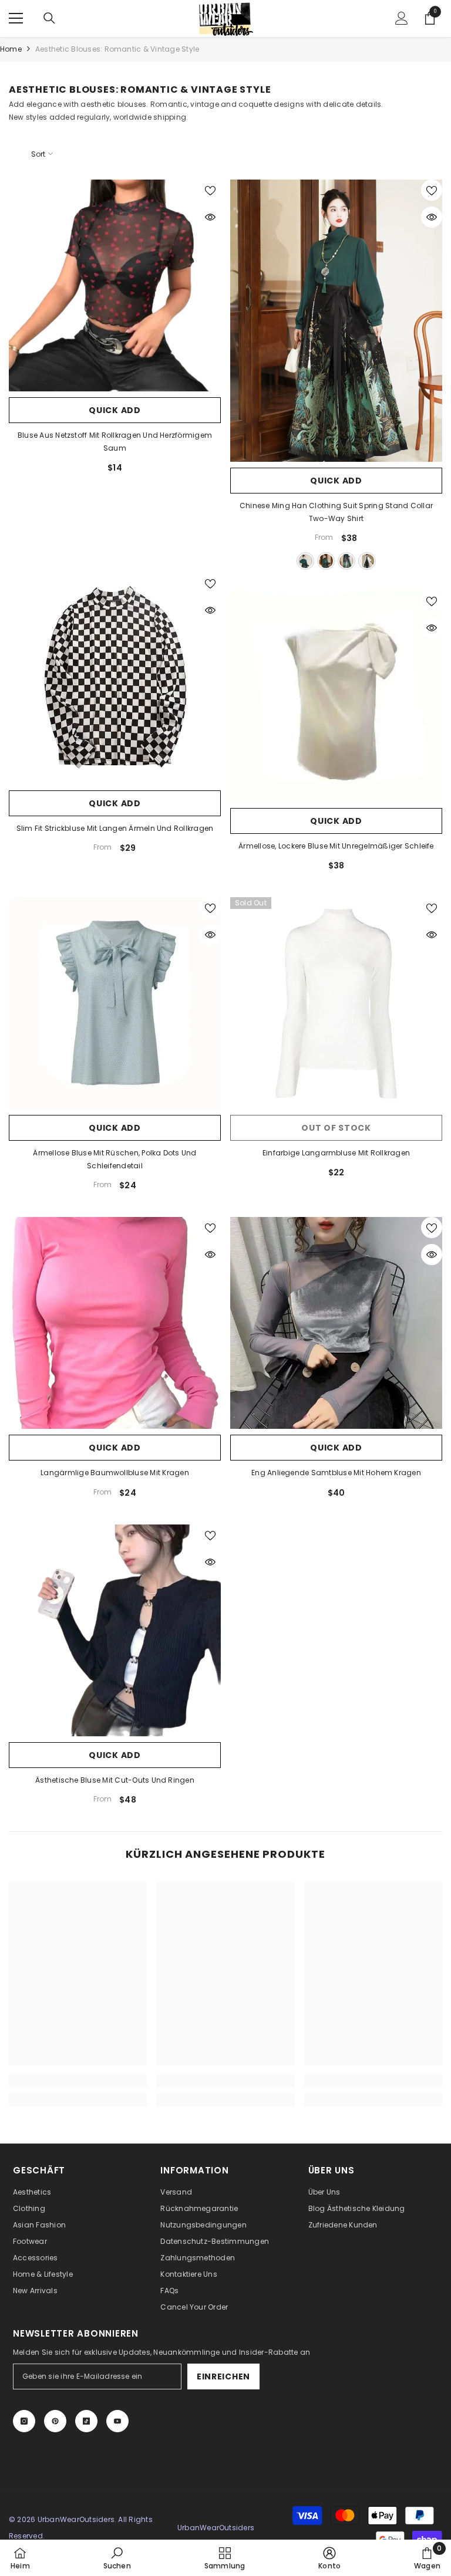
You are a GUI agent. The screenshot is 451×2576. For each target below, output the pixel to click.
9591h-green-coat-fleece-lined (326, 561)
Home (11, 49)
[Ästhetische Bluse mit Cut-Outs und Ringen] (115, 1630)
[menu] (16, 18)
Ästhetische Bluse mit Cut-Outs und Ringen (115, 1780)
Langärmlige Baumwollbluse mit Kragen (115, 1473)
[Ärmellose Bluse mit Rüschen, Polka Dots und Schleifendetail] (115, 1003)
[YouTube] (117, 2421)
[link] (78, 2081)
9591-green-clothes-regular (305, 561)
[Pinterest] (55, 2421)
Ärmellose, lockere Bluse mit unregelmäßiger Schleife (336, 846)
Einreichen (223, 2376)
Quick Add (115, 410)
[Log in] (402, 18)
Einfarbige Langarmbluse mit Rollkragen (336, 1153)
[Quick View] (210, 217)
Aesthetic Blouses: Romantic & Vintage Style (117, 49)
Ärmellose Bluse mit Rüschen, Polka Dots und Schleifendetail (115, 1159)
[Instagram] (24, 2421)
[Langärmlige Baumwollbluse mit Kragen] (115, 1323)
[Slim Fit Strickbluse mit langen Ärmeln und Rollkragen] (115, 679)
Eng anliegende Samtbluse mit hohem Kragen (336, 1473)
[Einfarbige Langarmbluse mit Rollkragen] (336, 1003)
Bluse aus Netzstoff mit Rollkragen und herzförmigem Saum (115, 442)
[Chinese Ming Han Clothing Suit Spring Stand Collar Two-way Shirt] (336, 321)
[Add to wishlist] (210, 190)
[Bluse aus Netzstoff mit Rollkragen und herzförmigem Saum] (115, 285)
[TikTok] (86, 2421)
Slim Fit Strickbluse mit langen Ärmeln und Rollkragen (115, 828)
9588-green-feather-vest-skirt (346, 561)
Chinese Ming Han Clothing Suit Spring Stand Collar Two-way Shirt (336, 512)
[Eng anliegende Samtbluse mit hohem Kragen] (336, 1323)
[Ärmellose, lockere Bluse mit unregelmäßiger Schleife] (336, 696)
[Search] (49, 18)
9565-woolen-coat (367, 561)
